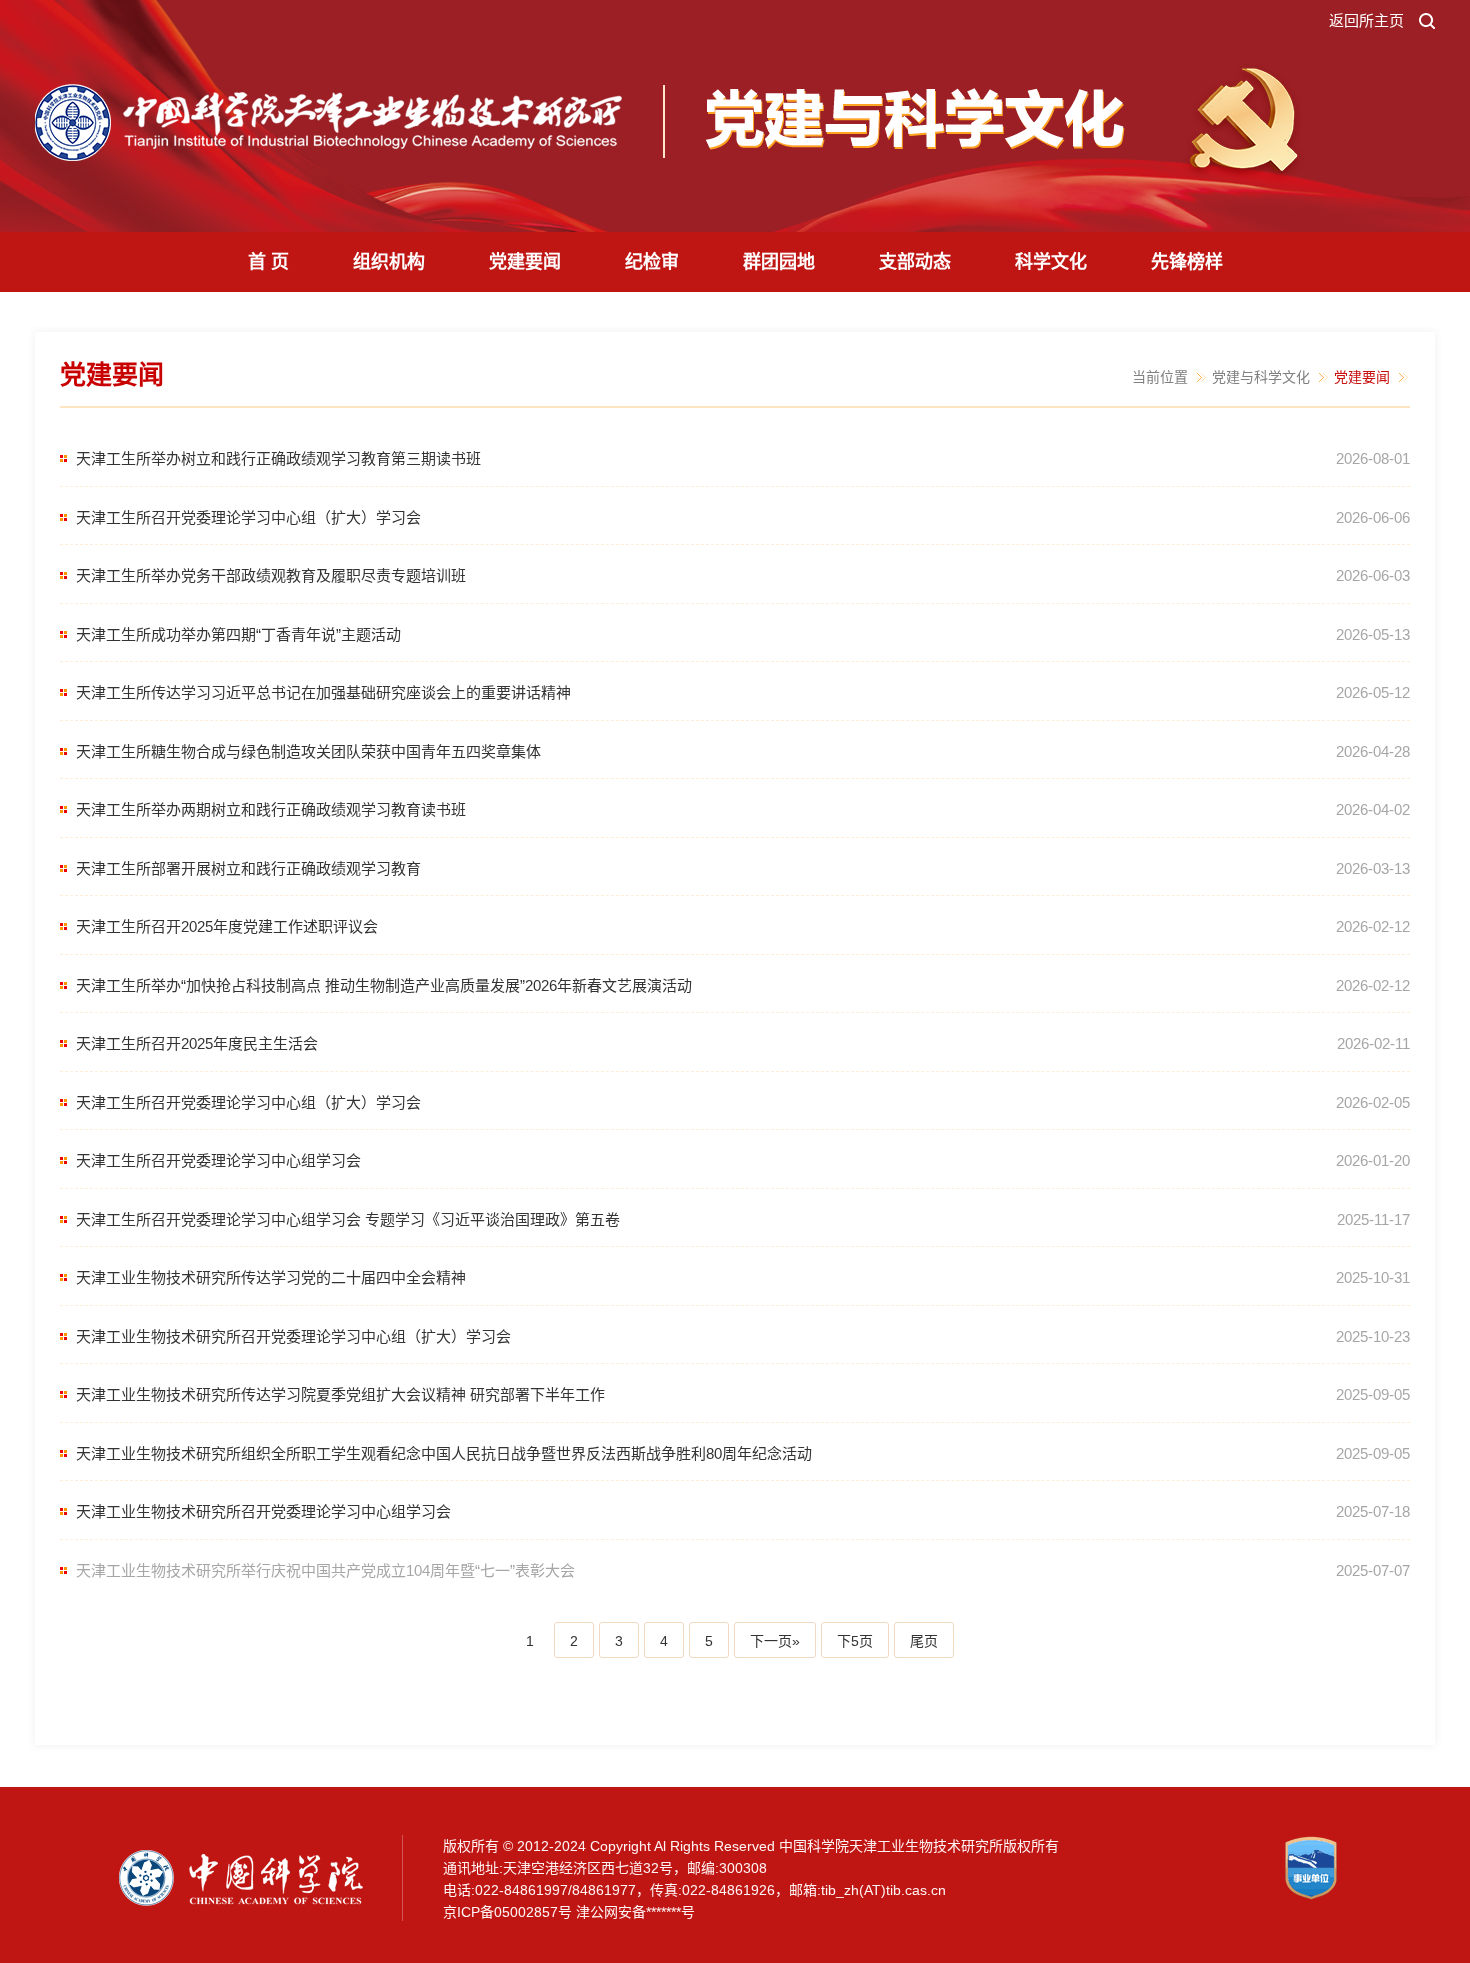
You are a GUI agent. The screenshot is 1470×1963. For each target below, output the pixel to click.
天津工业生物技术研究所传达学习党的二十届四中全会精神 (271, 1277)
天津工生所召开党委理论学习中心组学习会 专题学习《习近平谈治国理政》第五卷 (348, 1219)
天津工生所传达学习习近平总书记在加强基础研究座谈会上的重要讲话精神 (323, 692)
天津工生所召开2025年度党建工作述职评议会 (227, 926)
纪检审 (652, 262)
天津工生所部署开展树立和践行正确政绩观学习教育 (248, 868)
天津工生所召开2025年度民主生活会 (197, 1043)
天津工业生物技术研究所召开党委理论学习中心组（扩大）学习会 (293, 1336)
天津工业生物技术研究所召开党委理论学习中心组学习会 (263, 1511)
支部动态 (915, 262)
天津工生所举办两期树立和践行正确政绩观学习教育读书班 (271, 809)
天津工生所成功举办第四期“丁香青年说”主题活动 (238, 634)
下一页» (775, 1641)
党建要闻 (525, 262)
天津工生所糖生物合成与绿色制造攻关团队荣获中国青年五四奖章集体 (308, 751)
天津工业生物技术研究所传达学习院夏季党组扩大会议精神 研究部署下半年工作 (340, 1394)
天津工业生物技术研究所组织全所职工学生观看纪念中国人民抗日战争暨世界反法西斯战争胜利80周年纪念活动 (444, 1453)
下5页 (855, 1641)
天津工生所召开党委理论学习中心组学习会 (218, 1160)
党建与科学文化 (1261, 377)
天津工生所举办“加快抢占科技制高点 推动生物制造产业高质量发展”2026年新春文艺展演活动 (384, 985)
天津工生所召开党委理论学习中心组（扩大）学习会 (248, 517)
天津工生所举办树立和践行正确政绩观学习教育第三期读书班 (278, 458)
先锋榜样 (1187, 262)
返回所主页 (1366, 20)
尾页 (924, 1641)
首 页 (268, 262)
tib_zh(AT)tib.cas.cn (883, 1890)
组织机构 (389, 262)
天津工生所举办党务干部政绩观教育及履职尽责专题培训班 (271, 575)
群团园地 (779, 262)
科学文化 (1051, 262)
